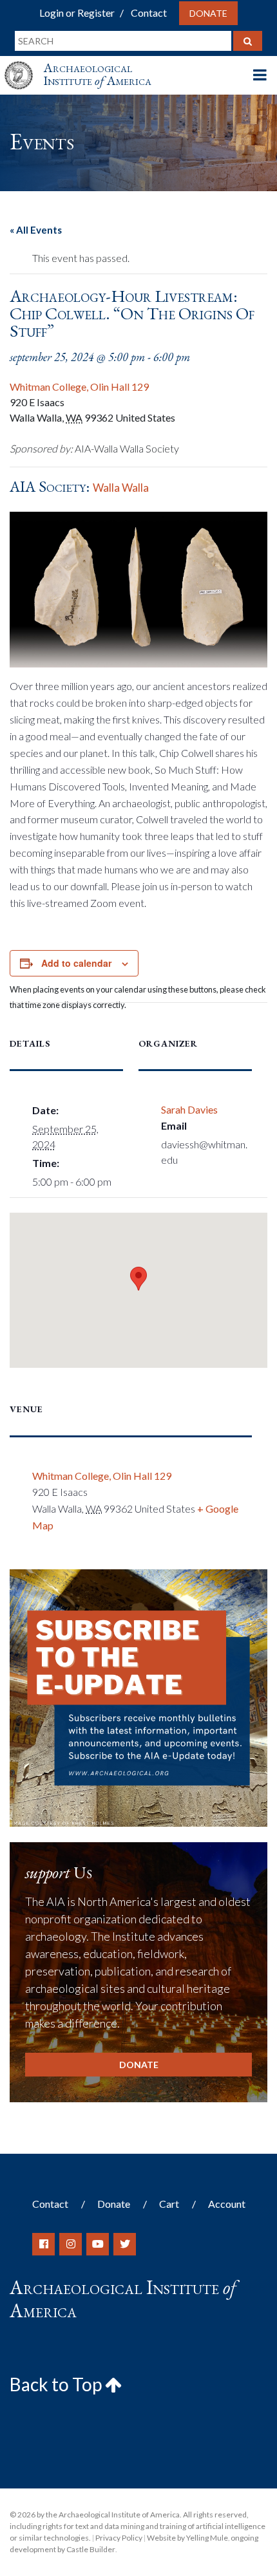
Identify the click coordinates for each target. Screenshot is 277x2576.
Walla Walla (121, 488)
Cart (169, 2204)
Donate (208, 13)
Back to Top (57, 2384)
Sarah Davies (189, 1109)
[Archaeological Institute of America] (24, 63)
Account (227, 2204)
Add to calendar (76, 963)
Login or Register (77, 13)
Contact (149, 13)
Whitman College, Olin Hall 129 (79, 387)
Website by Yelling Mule (187, 2538)
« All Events (36, 230)
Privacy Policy (119, 2538)
